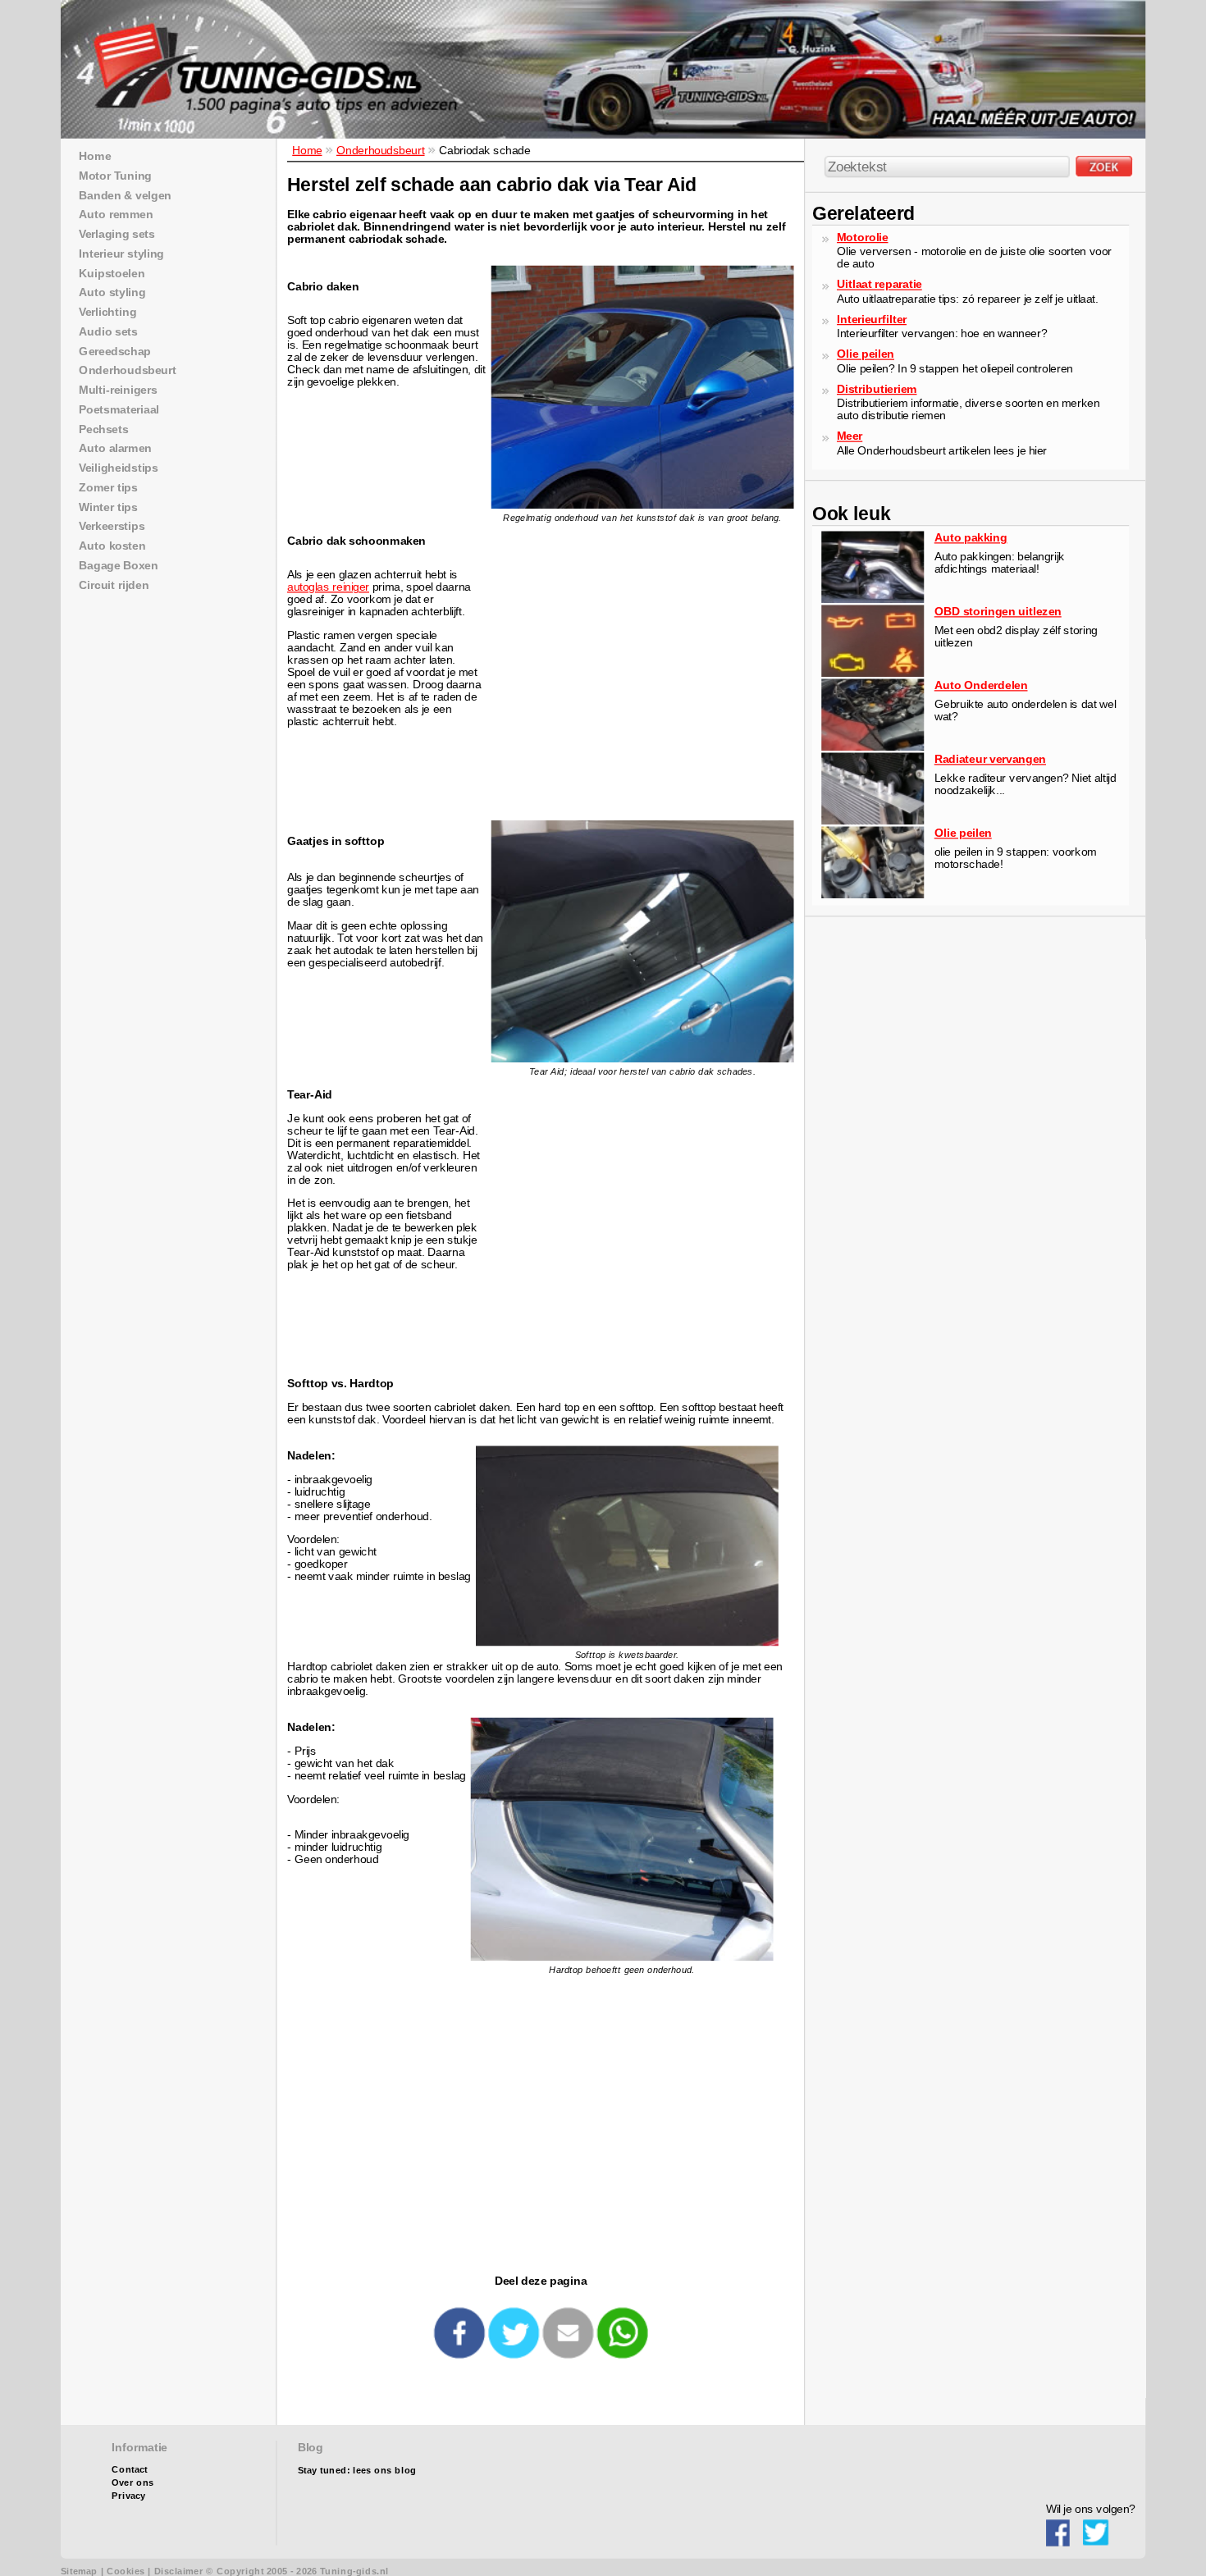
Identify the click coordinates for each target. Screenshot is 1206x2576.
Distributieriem (877, 388)
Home (307, 150)
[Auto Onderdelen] (873, 747)
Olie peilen (866, 354)
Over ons (132, 2483)
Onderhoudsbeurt (381, 150)
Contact (130, 2470)
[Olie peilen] (873, 895)
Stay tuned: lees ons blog (357, 2471)
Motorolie (862, 237)
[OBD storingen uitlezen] (873, 673)
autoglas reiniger (328, 587)
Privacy (128, 2496)
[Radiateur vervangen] (873, 821)
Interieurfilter (872, 319)
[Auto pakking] (873, 599)
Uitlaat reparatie (879, 284)
